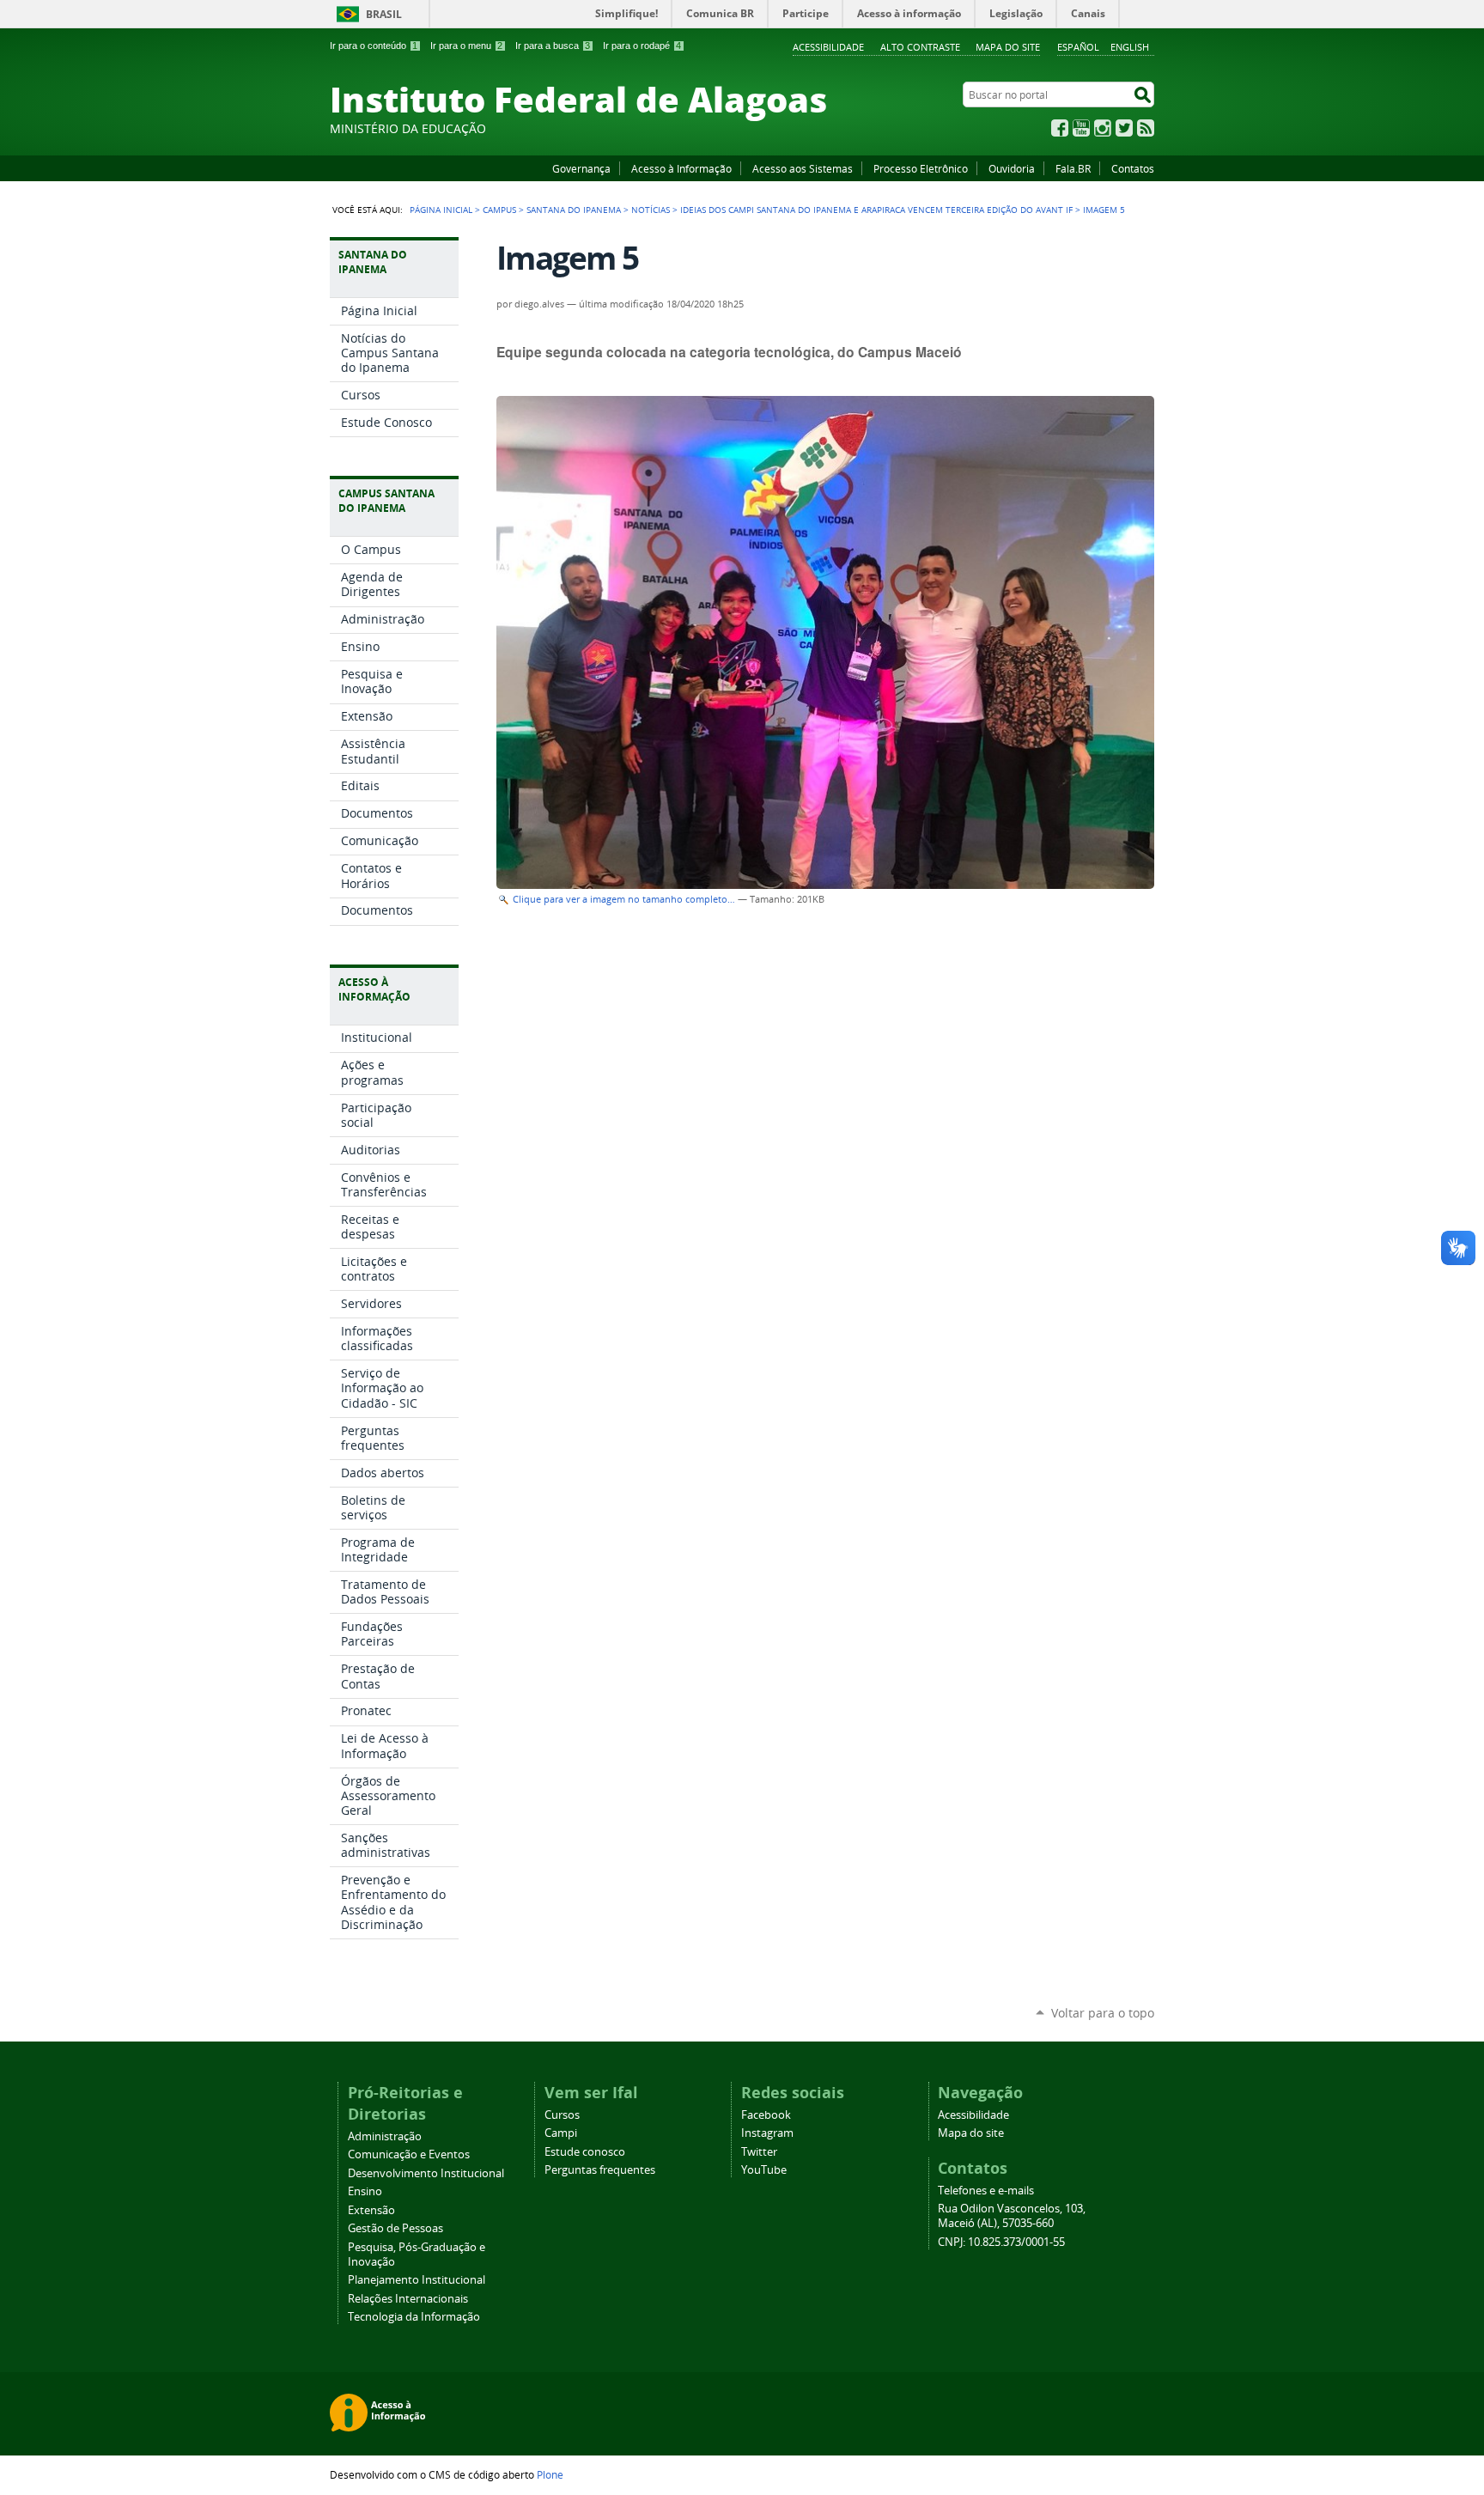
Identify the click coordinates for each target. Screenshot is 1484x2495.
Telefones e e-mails (986, 2191)
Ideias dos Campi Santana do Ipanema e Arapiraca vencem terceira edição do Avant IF (876, 210)
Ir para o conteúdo (374, 46)
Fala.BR (1073, 168)
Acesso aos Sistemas (803, 168)
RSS (1146, 128)
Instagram (1103, 128)
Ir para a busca (553, 46)
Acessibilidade (828, 47)
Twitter (1124, 128)
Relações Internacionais (408, 2299)
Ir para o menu (466, 46)
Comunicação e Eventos (409, 2154)
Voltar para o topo (1103, 2013)
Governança (581, 168)
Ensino (365, 2191)
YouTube (1081, 128)
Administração (385, 2136)
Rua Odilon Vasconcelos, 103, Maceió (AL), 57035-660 (1012, 2216)
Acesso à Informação (681, 168)
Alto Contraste (920, 47)
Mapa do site (1008, 47)
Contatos (1133, 168)
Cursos (562, 2115)
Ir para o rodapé (642, 46)
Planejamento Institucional (417, 2280)
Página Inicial (441, 210)
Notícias (651, 210)
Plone (550, 2474)
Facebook (1060, 128)
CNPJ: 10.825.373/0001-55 (1001, 2242)
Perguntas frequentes (600, 2170)
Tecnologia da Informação (414, 2317)
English (1130, 47)
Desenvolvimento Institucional (426, 2173)
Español (1078, 47)
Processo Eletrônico (921, 168)
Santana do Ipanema (574, 210)
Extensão (371, 2210)
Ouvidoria (1012, 168)
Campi (561, 2133)
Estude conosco (585, 2152)
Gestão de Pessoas (395, 2228)
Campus (499, 210)
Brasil (384, 14)
